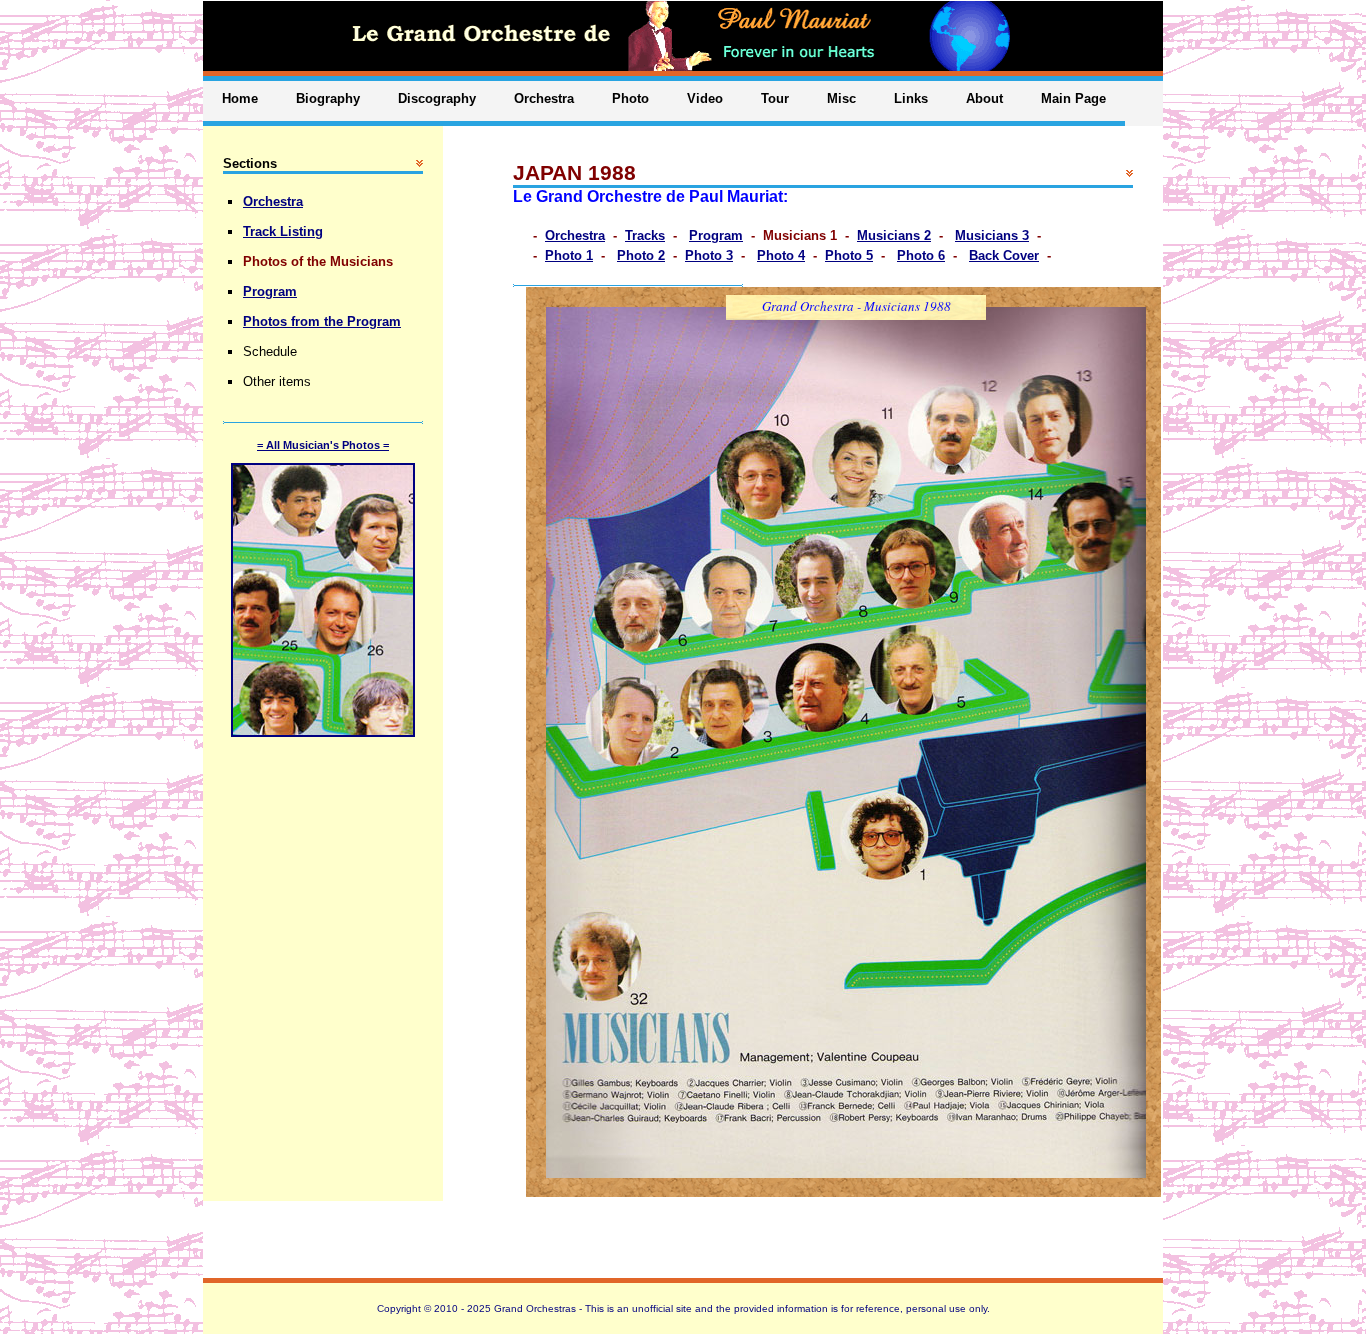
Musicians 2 (894, 235)
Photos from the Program (322, 321)
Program (716, 235)
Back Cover (1004, 255)
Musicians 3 (992, 235)
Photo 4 (781, 255)
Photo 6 (921, 255)
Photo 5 (849, 255)
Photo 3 (709, 255)
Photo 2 (641, 255)
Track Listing (283, 231)
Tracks (645, 235)
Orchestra (575, 235)
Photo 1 (569, 255)
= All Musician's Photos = (323, 445)
